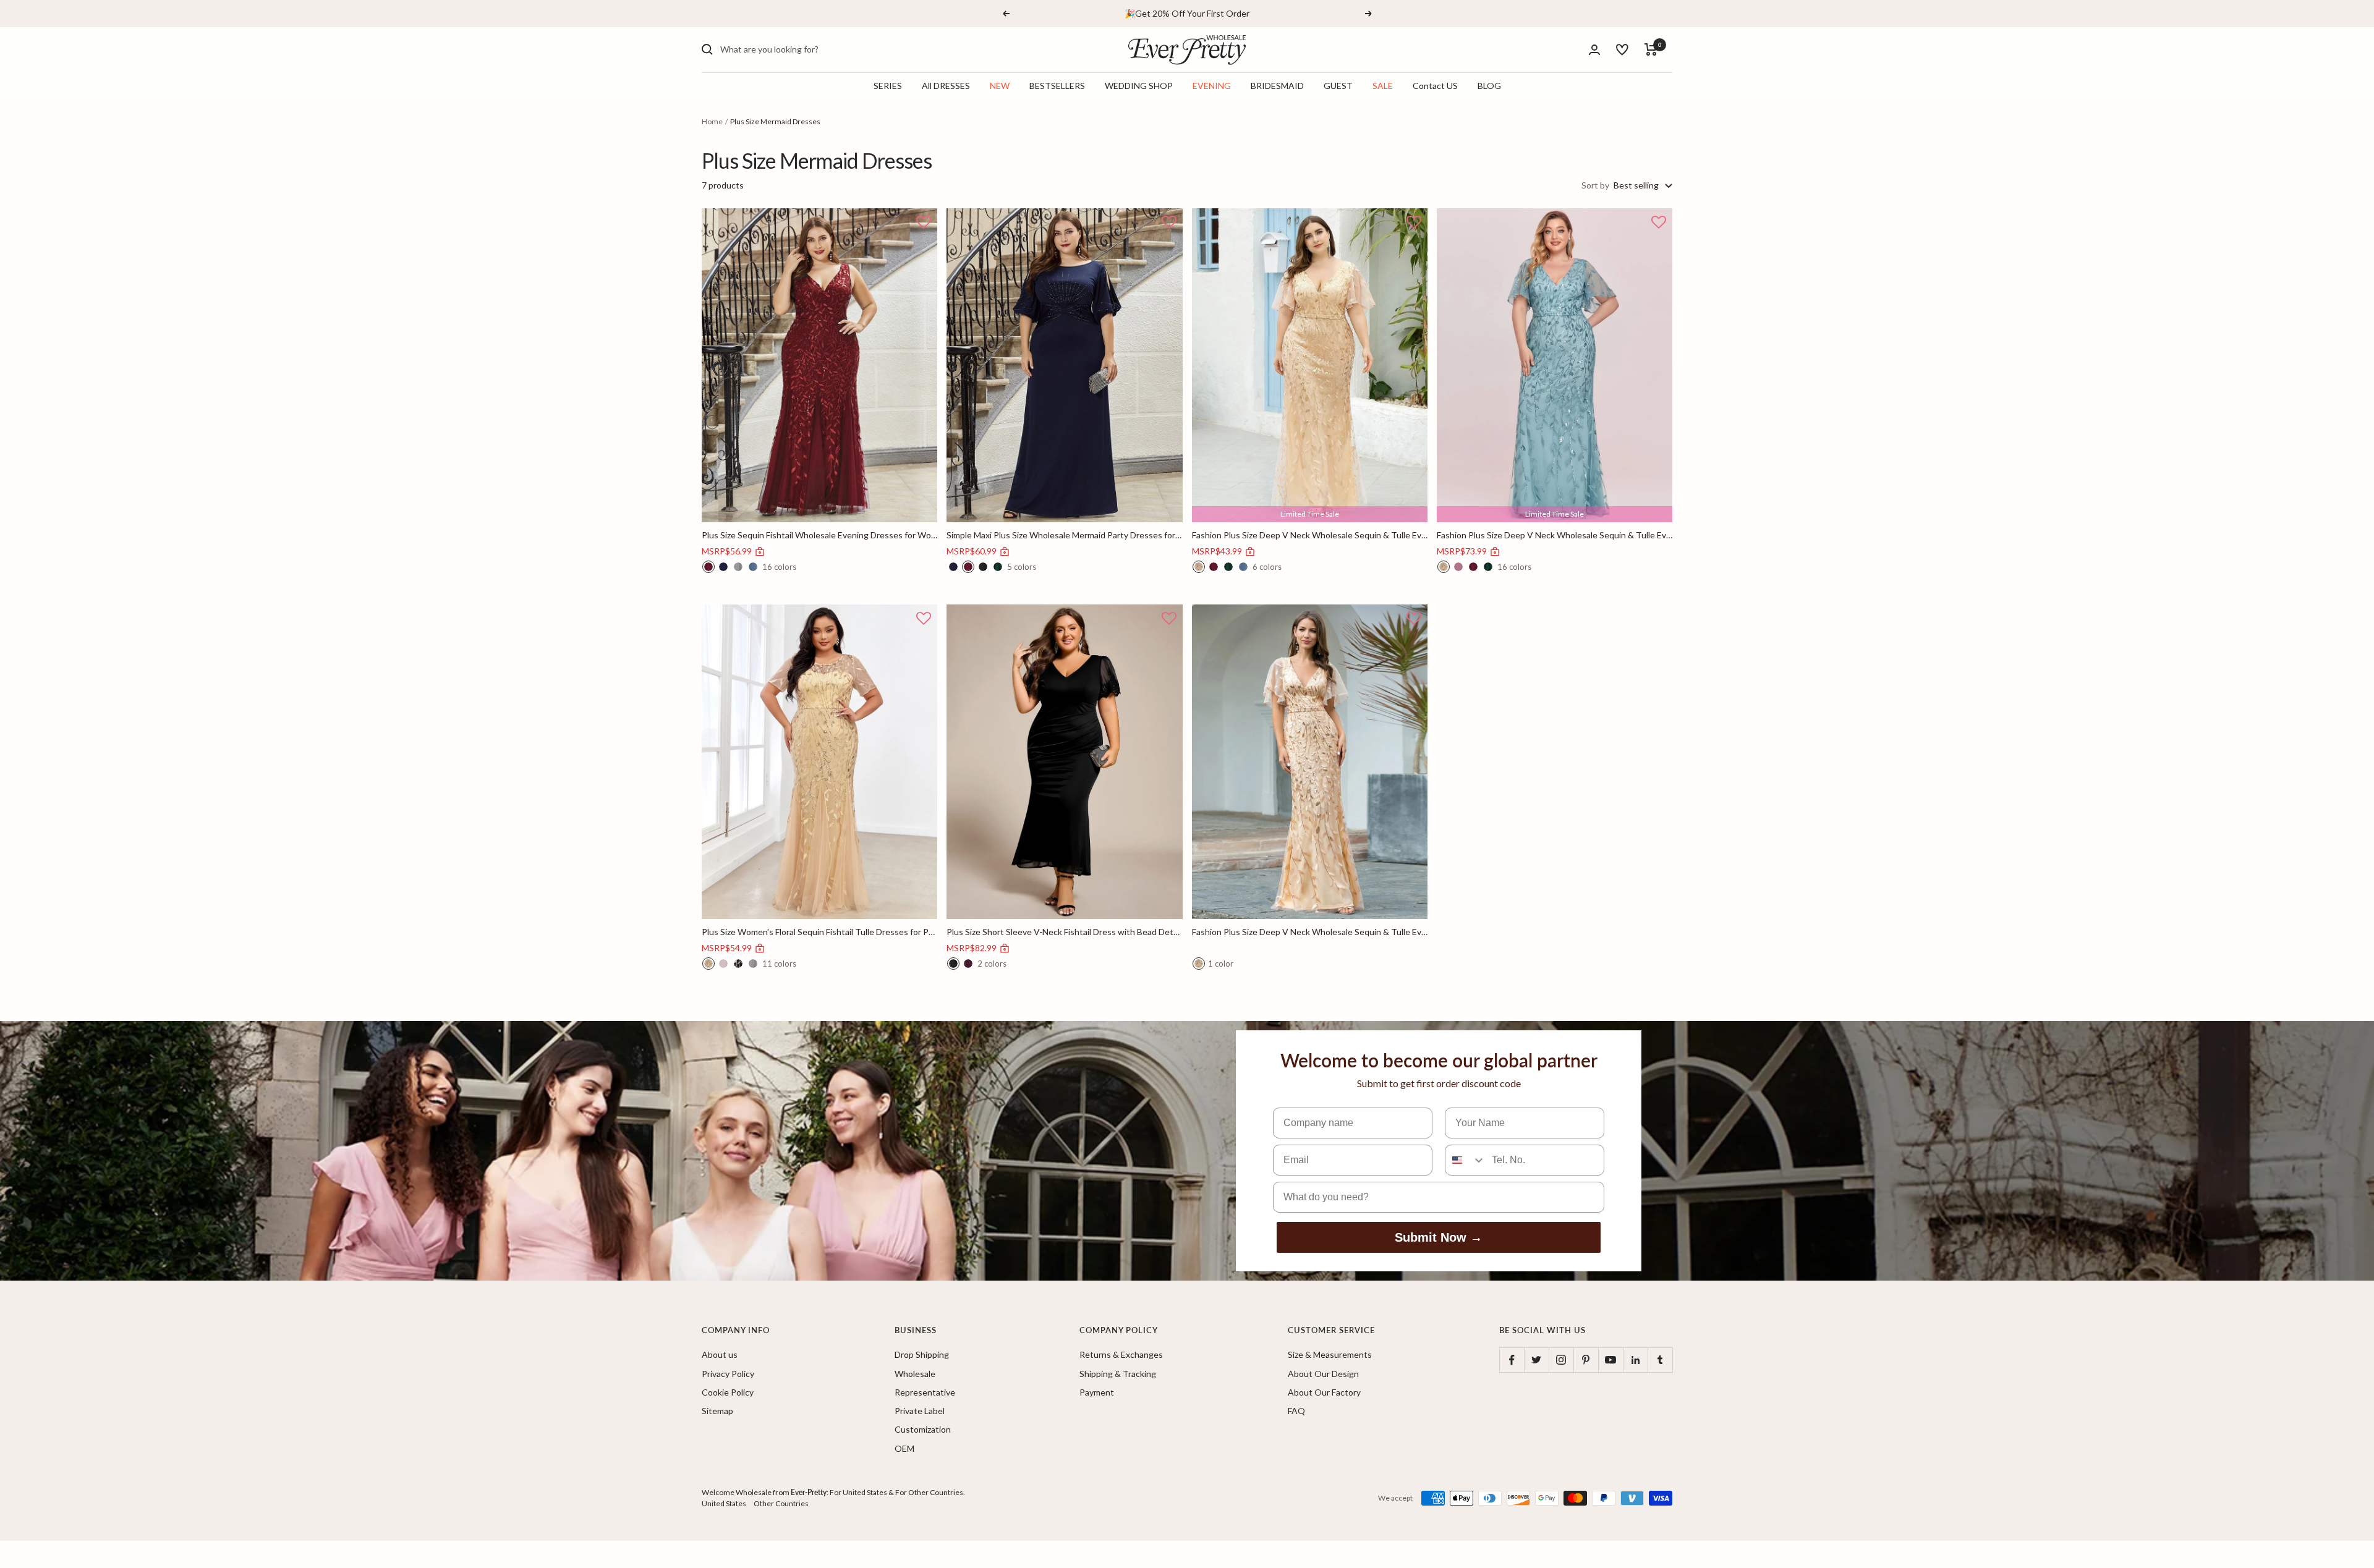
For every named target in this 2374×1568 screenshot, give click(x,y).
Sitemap (717, 1411)
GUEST (1338, 86)
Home (712, 121)
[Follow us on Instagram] (1561, 1360)
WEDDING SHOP (1139, 86)
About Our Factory (1324, 1392)
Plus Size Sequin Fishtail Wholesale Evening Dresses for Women (819, 535)
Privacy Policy (728, 1374)
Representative (925, 1392)
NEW (1000, 86)
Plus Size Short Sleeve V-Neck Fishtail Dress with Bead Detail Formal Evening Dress (1064, 932)
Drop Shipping (922, 1354)
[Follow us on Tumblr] (1660, 1360)
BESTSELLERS (1057, 86)
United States (724, 1503)
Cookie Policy (728, 1392)
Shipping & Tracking (1118, 1374)
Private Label (920, 1411)
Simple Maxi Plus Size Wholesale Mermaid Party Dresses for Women (1064, 535)
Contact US (1435, 86)
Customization (923, 1429)
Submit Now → (1439, 1237)
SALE (1383, 86)
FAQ (1296, 1411)
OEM (904, 1448)
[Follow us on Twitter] (1536, 1360)
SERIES (888, 86)
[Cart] (1651, 49)
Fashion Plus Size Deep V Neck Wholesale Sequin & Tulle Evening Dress (1310, 535)
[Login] (1594, 50)
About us (720, 1354)
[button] (924, 223)
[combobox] (813, 49)
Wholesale (915, 1374)
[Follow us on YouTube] (1610, 1360)
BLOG (1489, 86)
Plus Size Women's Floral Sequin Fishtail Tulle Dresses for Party (819, 932)
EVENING (1212, 86)
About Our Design (1323, 1374)
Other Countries (781, 1503)
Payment (1097, 1392)
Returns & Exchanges (1121, 1354)
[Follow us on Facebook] (1512, 1360)
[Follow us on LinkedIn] (1635, 1360)
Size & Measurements (1330, 1354)
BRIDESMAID (1277, 86)
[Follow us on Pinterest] (1586, 1360)
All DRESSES (946, 86)
